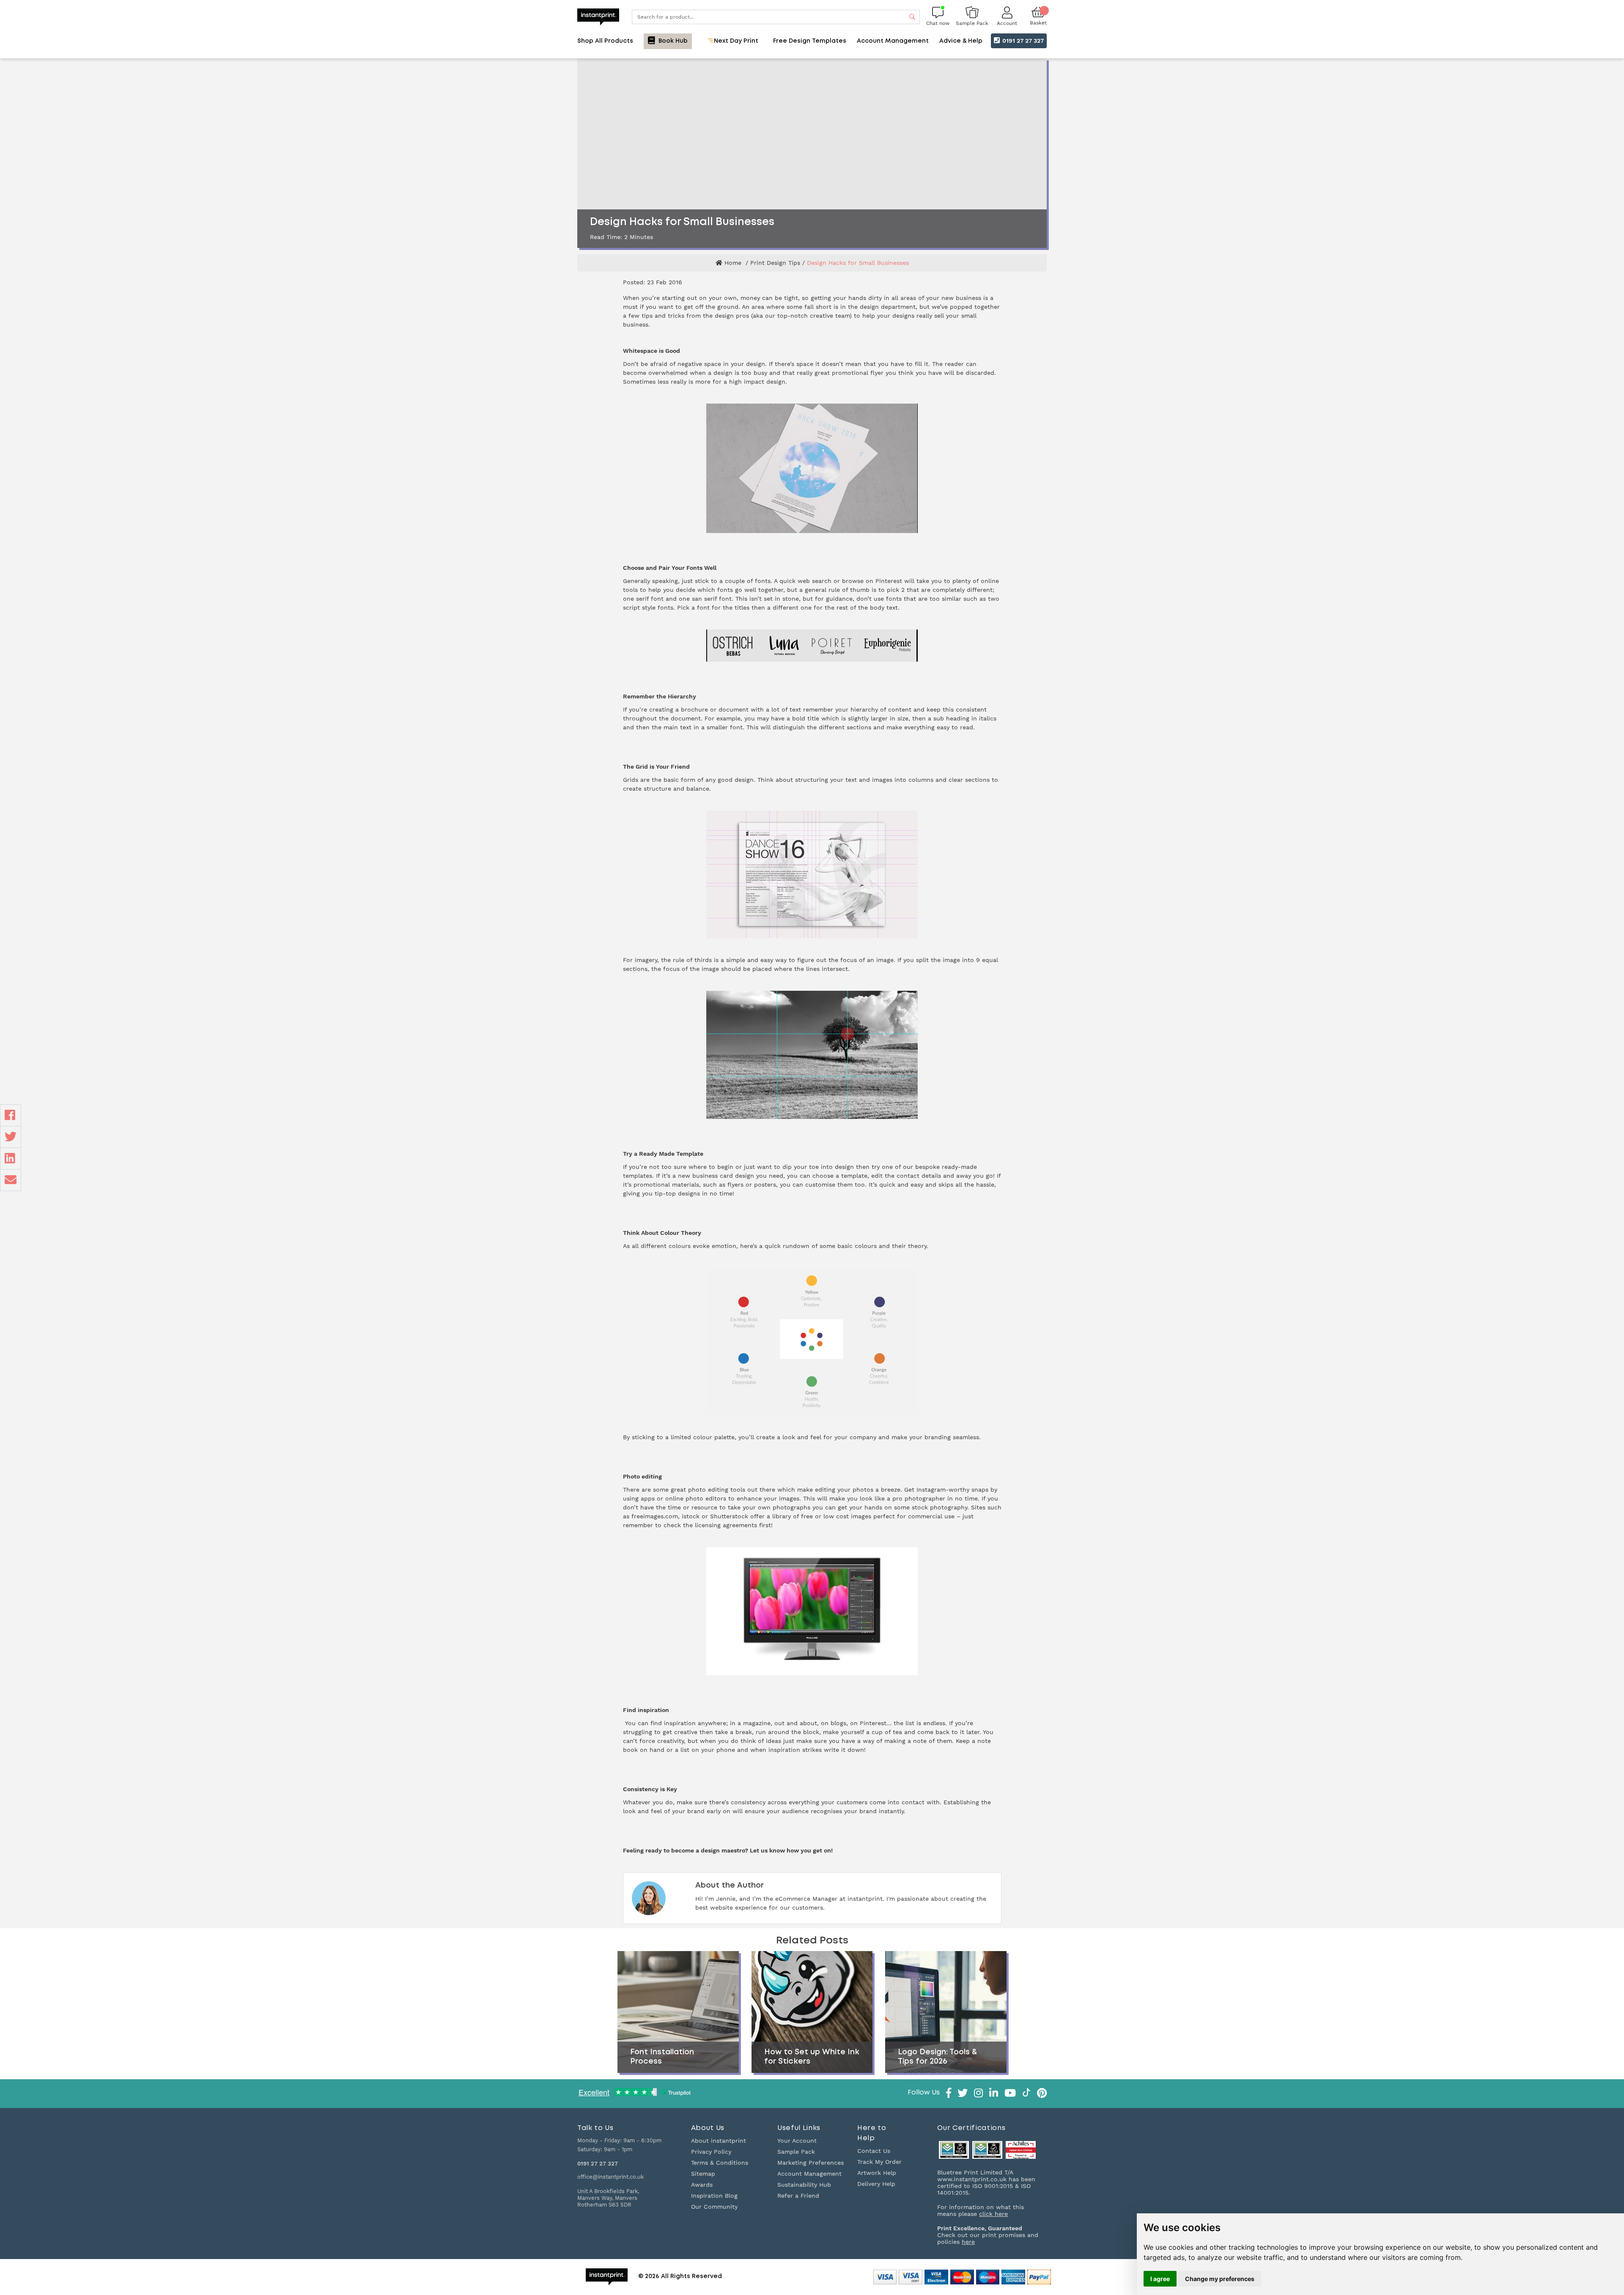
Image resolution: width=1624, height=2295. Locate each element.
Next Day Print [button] (735, 41)
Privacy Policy (711, 2152)
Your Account (797, 2141)
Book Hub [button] (672, 41)
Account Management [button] (893, 41)
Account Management (809, 2174)
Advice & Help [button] (961, 41)
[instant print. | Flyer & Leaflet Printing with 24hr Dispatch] (598, 16)
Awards (702, 2185)
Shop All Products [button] (605, 41)
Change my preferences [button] (1220, 2279)
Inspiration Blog (714, 2196)
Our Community (714, 2207)
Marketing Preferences (811, 2163)
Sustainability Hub (804, 2185)
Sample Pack (796, 2152)
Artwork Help (877, 2173)
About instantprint (719, 2141)
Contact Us (874, 2151)
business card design (723, 1176)
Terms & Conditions (720, 2163)
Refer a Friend (798, 2196)
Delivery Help (876, 2184)
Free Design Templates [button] (810, 41)
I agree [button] (1160, 2279)
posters (765, 1185)
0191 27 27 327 (1022, 41)
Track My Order (879, 2162)
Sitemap (703, 2174)
